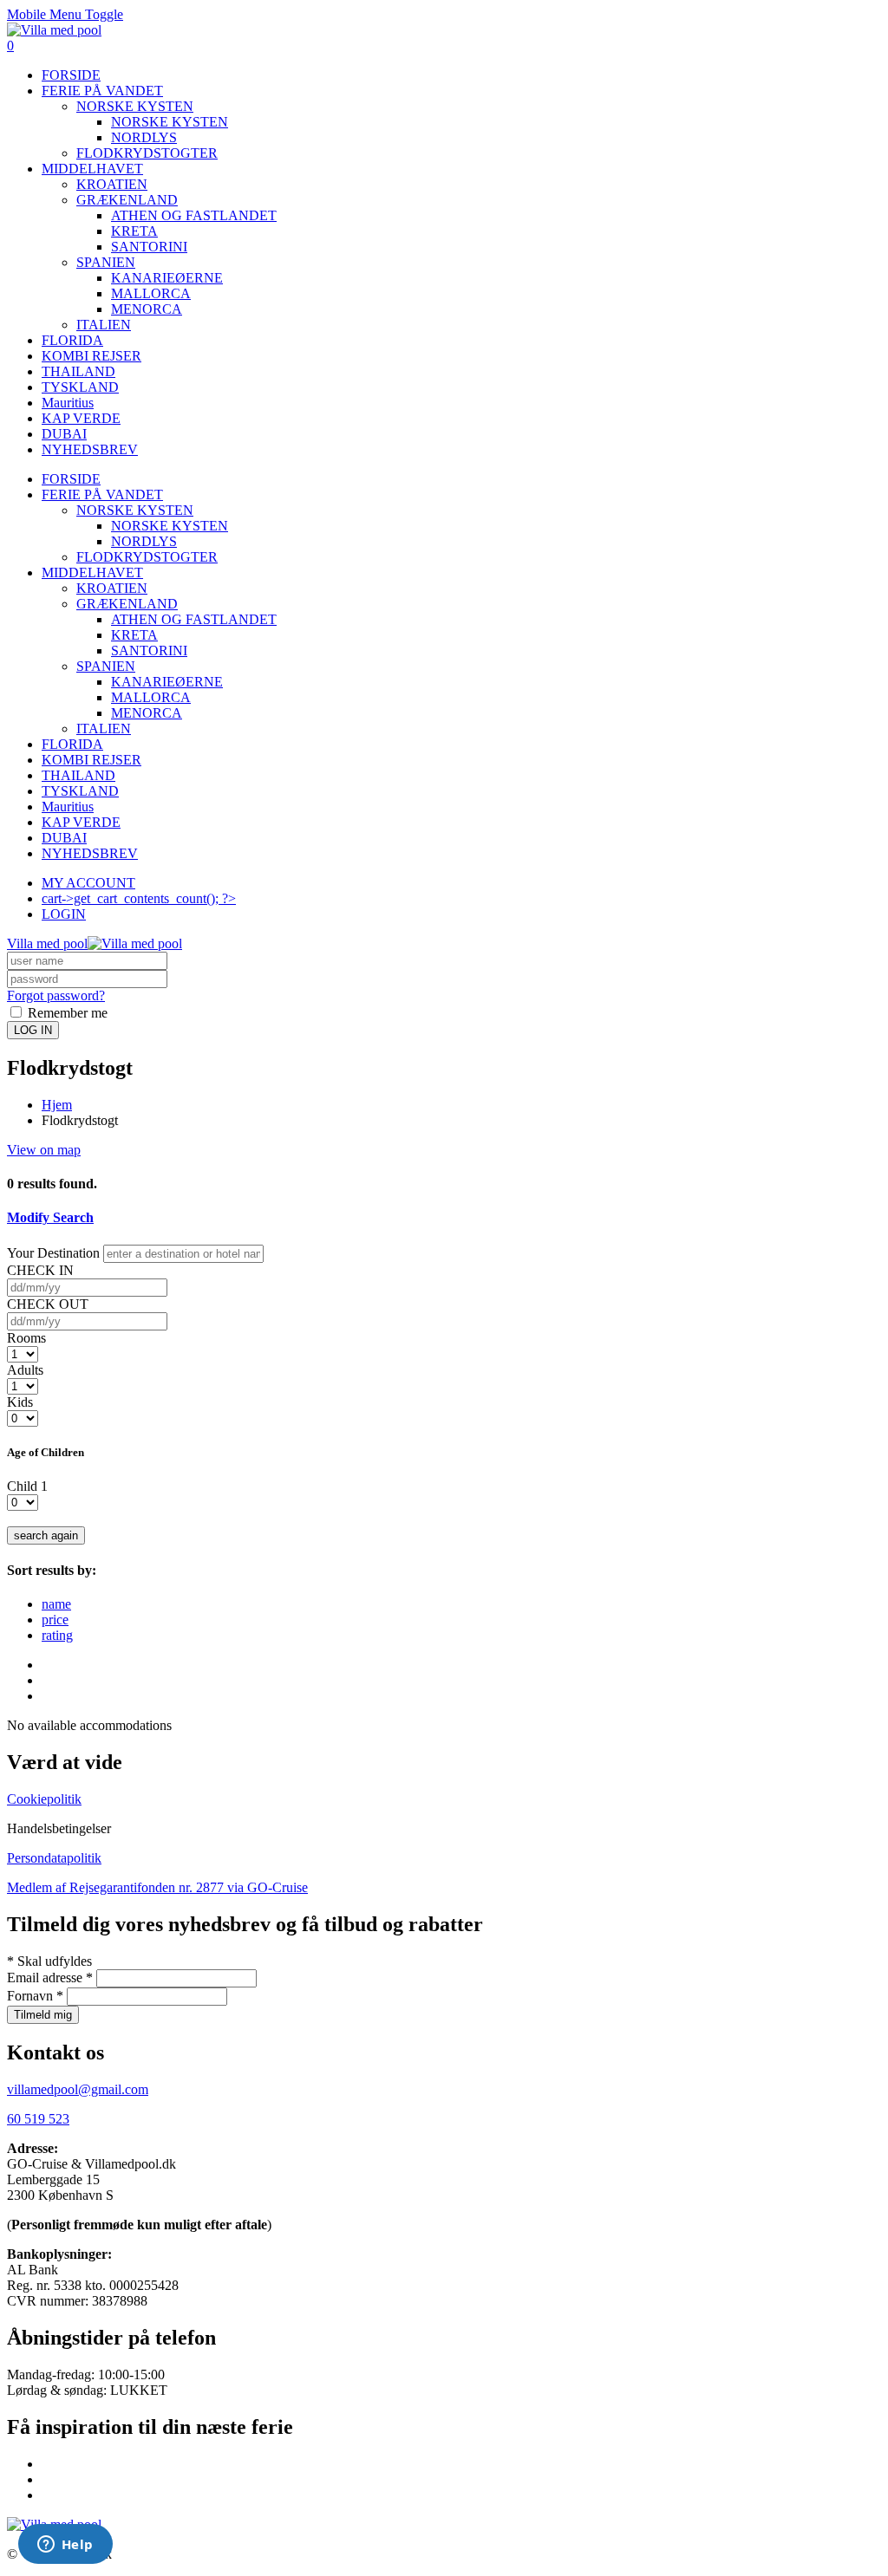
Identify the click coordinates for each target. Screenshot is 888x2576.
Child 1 (27, 1486)
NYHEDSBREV (90, 449)
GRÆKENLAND (127, 200)
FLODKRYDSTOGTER (147, 153)
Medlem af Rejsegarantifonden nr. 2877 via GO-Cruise (157, 1887)
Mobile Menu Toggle (65, 14)
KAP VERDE (81, 418)
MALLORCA (151, 293)
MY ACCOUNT (88, 883)
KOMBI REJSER (91, 356)
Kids (20, 1402)
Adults (25, 1370)
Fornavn (35, 1996)
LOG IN (33, 1030)
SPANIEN (106, 262)
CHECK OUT (48, 1304)
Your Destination (53, 1253)
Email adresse (50, 1978)
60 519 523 (38, 2119)
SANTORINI (149, 247)
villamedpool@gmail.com (78, 2089)
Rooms (26, 1338)
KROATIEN (112, 184)
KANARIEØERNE (167, 278)
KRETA (134, 231)
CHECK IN (40, 1270)
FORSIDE (71, 75)
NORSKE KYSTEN (135, 106)
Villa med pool (47, 943)
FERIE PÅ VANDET (102, 91)
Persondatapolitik (54, 1858)
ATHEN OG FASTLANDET (194, 215)
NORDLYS (144, 137)
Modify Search (50, 1217)
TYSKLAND (80, 387)
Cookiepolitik (44, 1799)
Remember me (66, 1013)
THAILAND (78, 371)
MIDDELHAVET (92, 169)
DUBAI (64, 434)
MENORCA (147, 309)
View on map (44, 1150)
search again (46, 1535)
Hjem (57, 1105)
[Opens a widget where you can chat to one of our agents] (65, 2546)
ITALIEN (104, 325)
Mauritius (68, 403)
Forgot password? (56, 995)
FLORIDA (72, 340)
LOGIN (64, 914)
